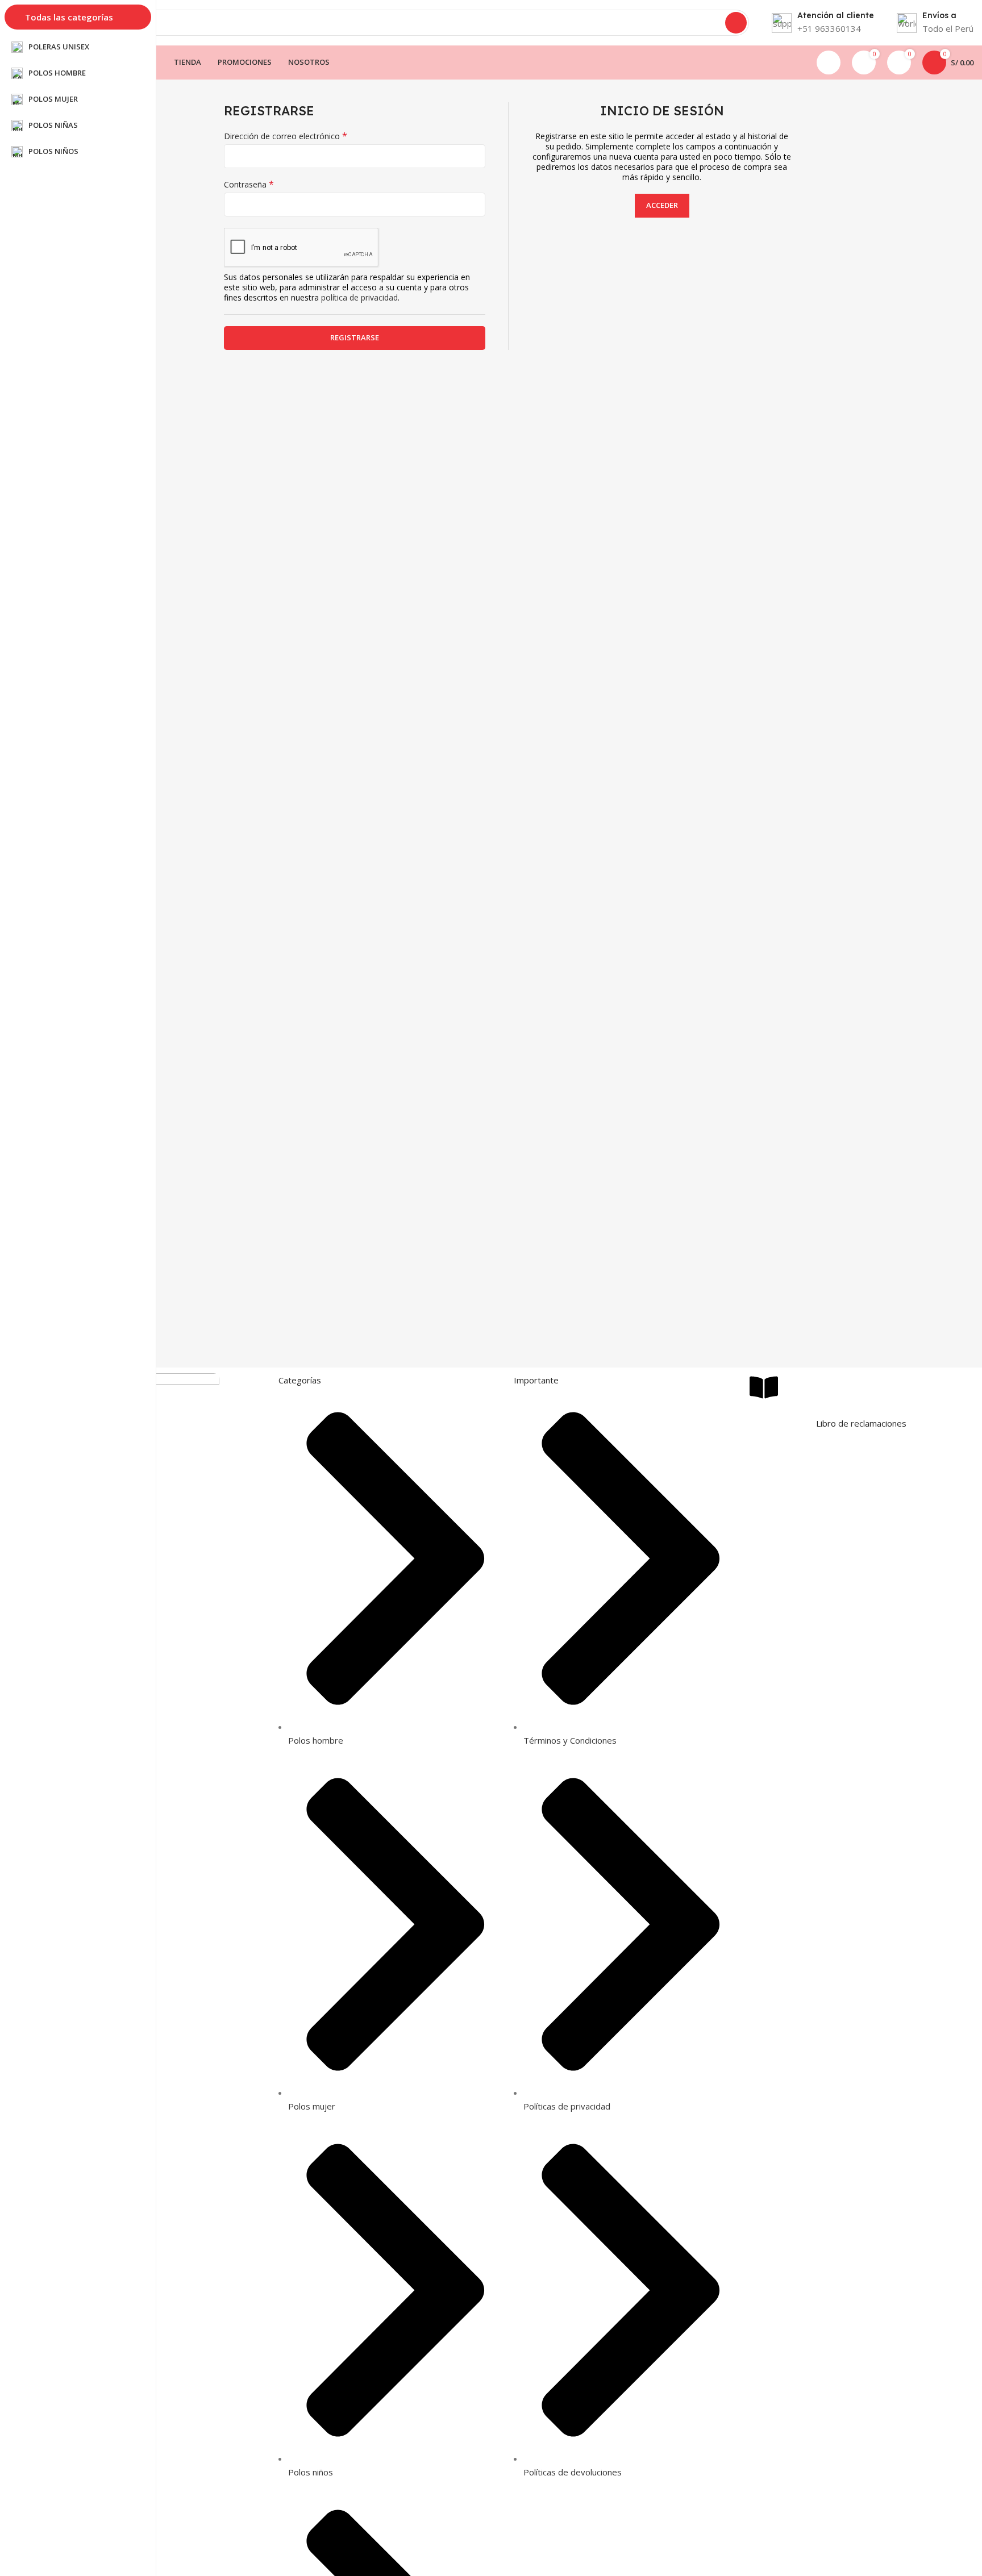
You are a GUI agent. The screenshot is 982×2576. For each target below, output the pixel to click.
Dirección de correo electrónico (286, 136)
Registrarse (355, 337)
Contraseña (249, 185)
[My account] (829, 62)
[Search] (736, 23)
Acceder (662, 205)
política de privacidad (359, 297)
